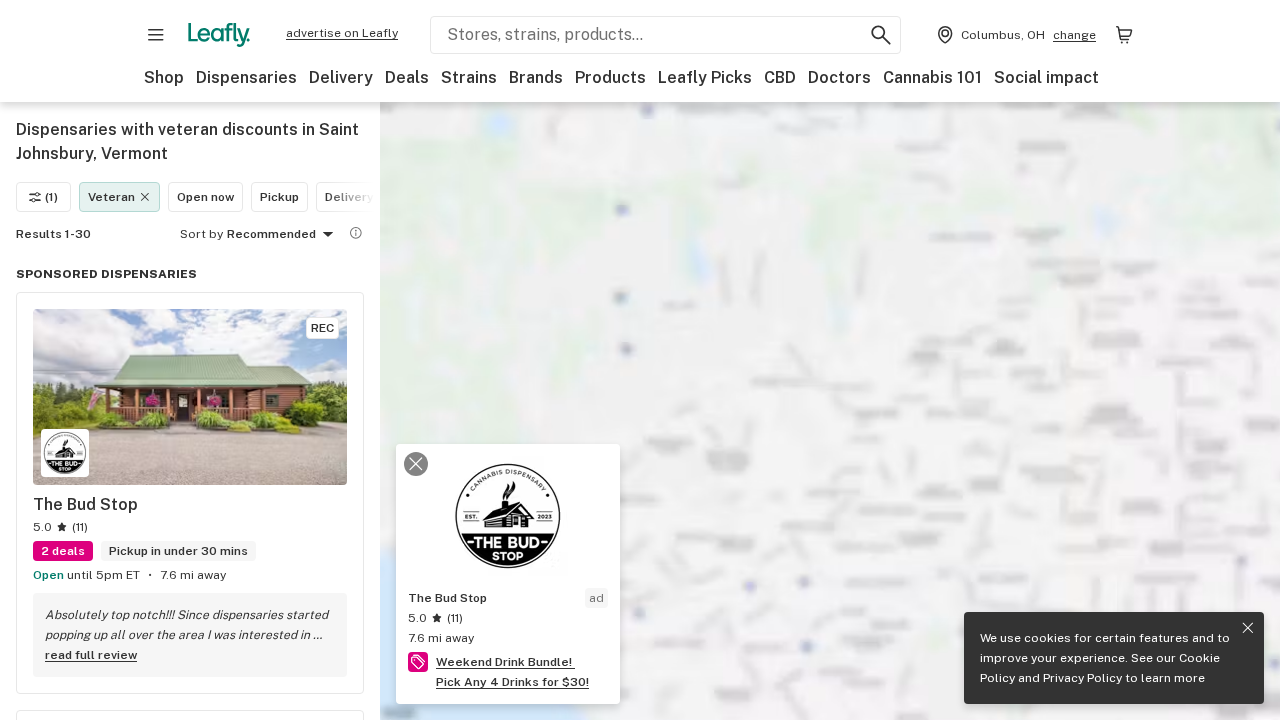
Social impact (1046, 77)
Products (610, 77)
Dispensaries (246, 77)
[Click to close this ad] (416, 464)
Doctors (839, 77)
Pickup (279, 197)
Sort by (201, 234)
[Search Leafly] (881, 35)
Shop (164, 77)
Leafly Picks (705, 77)
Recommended (271, 234)
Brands (536, 77)
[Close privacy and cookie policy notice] (1248, 628)
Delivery (341, 77)
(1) (51, 197)
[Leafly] (219, 35)
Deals (407, 77)
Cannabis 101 (932, 77)
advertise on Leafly (342, 33)
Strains (469, 77)
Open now (205, 197)
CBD (780, 77)
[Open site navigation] (156, 35)
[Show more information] (356, 233)
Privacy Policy (1082, 678)
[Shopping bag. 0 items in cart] (1124, 35)
